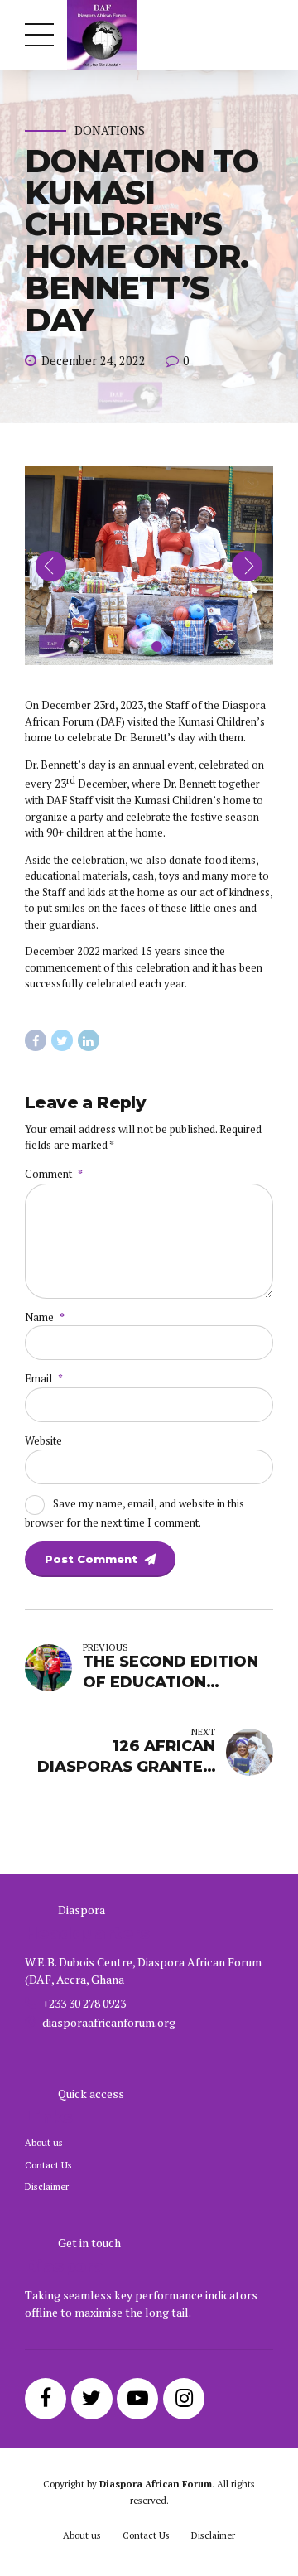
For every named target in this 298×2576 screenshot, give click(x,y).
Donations (110, 131)
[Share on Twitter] (62, 1040)
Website (43, 1440)
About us (44, 2142)
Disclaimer (47, 2186)
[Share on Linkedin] (89, 1040)
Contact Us (48, 2165)
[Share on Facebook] (36, 1040)
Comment (54, 1174)
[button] (51, 566)
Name (45, 1317)
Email (44, 1378)
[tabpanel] (149, 566)
